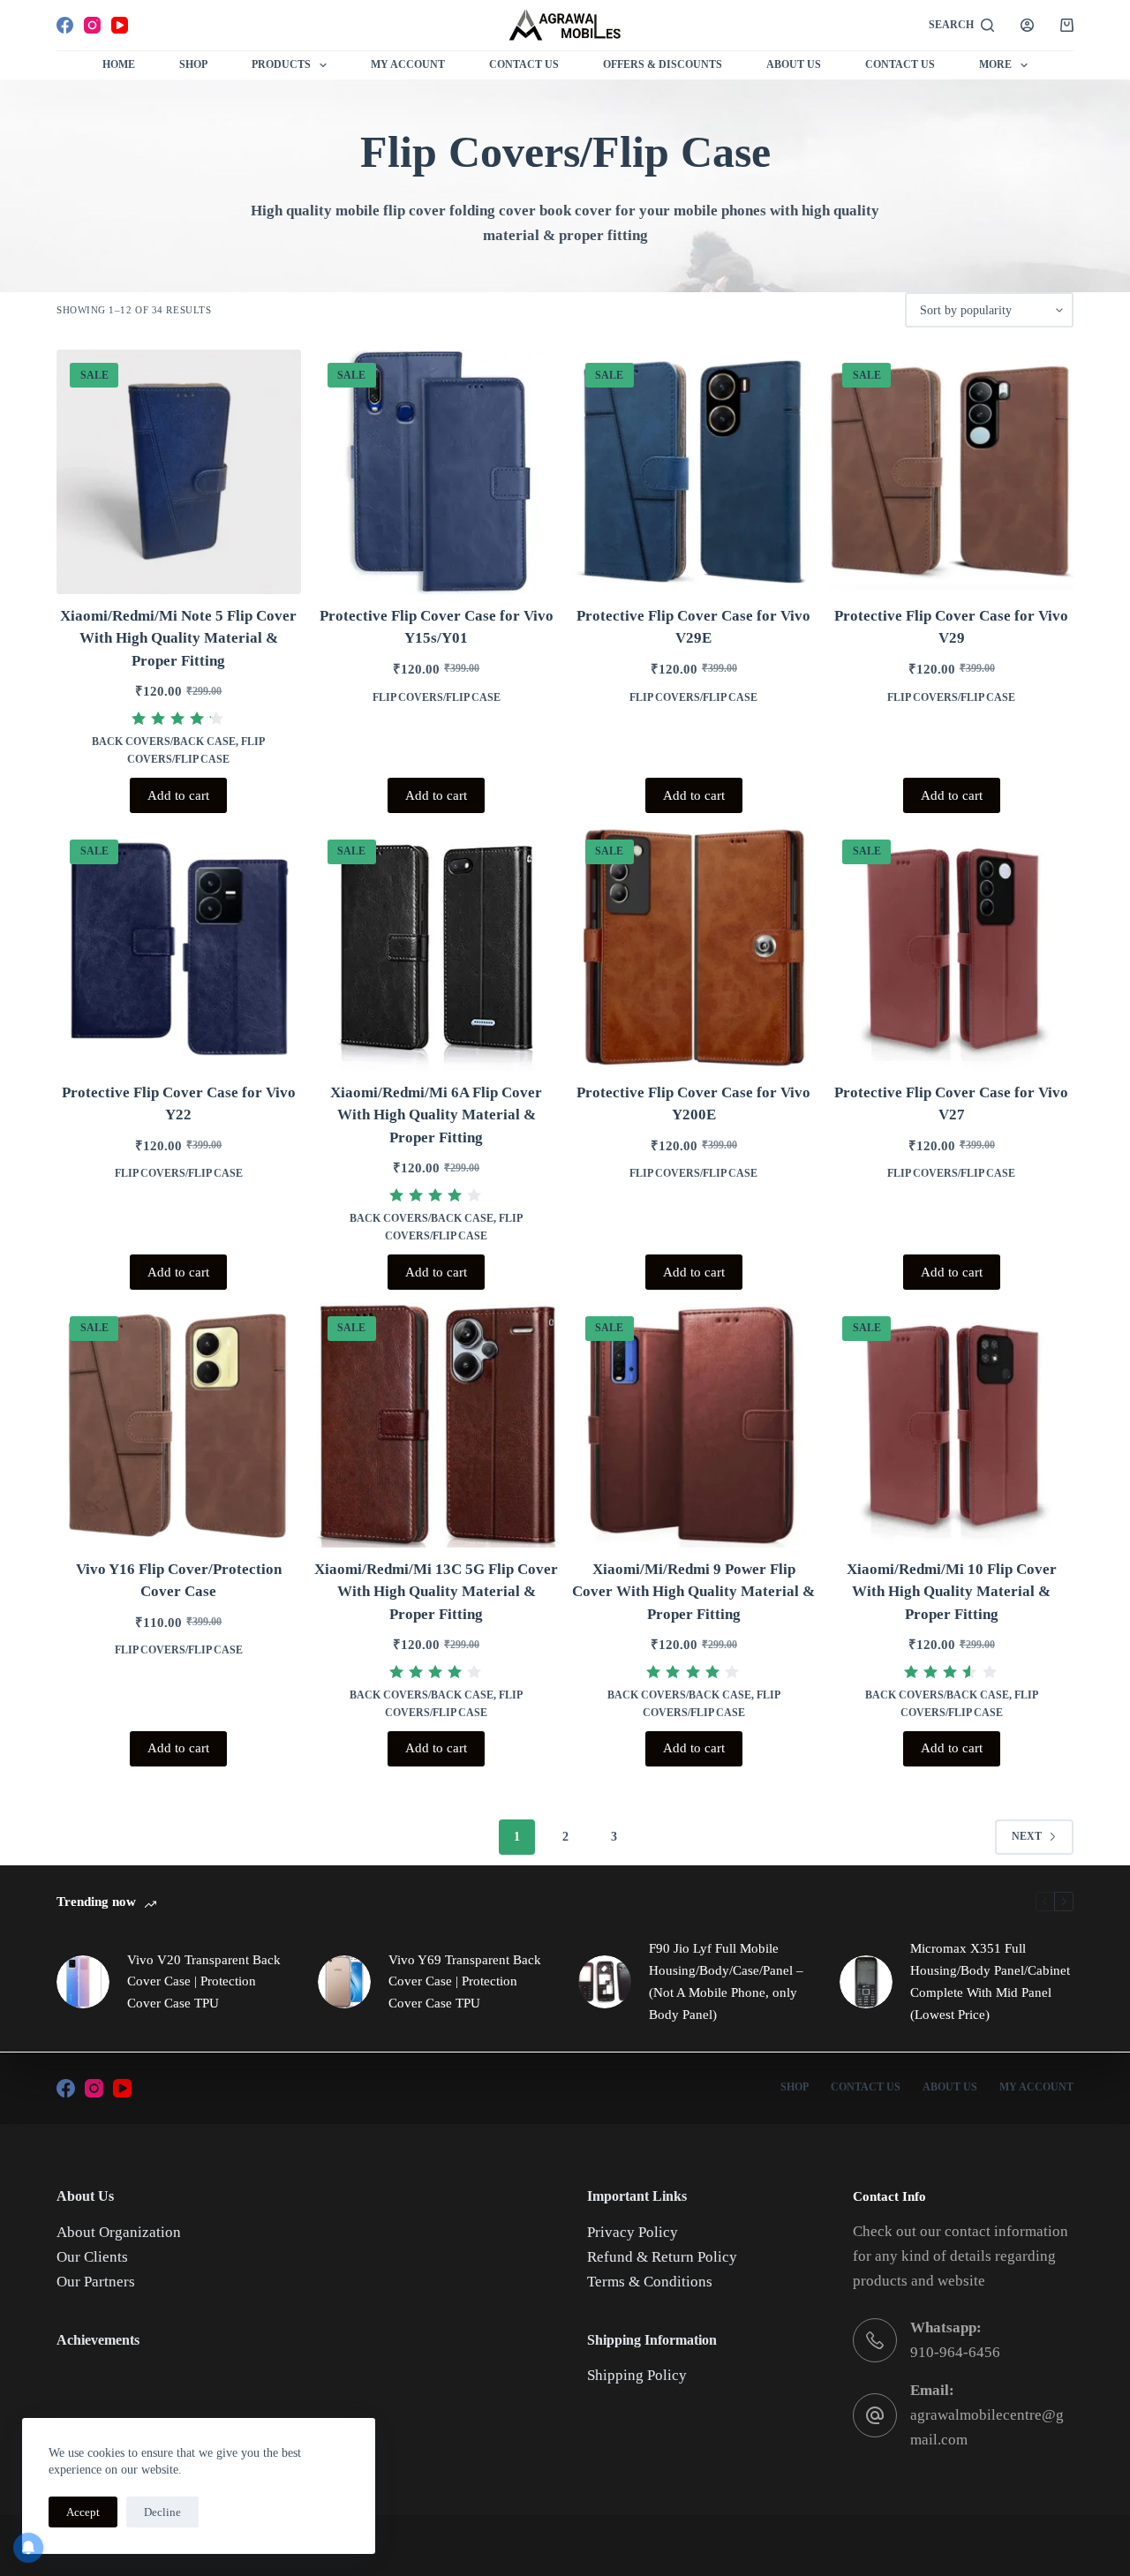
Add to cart (178, 795)
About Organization (119, 2232)
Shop (193, 64)
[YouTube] (120, 25)
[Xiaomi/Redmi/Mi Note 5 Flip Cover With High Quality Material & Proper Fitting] (179, 472)
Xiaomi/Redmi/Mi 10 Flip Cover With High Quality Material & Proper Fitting (952, 1592)
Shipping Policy (637, 2375)
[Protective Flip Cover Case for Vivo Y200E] (694, 949)
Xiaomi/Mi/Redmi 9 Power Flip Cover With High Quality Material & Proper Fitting (693, 1592)
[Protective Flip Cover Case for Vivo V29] (951, 472)
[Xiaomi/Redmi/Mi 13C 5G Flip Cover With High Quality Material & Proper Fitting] (437, 1425)
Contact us (900, 64)
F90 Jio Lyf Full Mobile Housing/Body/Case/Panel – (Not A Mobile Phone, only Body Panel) (726, 1981)
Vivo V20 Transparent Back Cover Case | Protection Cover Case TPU (204, 1982)
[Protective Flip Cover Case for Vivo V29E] (694, 472)
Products (281, 64)
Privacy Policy (633, 2232)
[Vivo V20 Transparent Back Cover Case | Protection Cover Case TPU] (83, 1982)
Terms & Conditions (650, 2282)
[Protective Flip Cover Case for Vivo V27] (951, 949)
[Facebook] (65, 25)
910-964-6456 (955, 2352)
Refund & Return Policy (662, 2257)
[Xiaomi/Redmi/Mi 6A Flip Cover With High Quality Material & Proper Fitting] (437, 949)
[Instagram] (92, 25)
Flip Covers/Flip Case (437, 697)
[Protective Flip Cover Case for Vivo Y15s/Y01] (437, 472)
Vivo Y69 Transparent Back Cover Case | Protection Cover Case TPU (465, 1982)
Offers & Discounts (663, 64)
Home (119, 64)
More (995, 64)
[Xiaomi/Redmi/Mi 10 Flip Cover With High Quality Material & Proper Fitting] (951, 1425)
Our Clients (92, 2257)
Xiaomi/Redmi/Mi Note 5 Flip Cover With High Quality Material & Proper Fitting (178, 638)
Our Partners (96, 2282)
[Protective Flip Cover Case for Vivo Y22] (179, 949)
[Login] (1027, 25)
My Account (408, 64)
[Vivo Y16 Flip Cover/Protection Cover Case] (179, 1425)
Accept (83, 2512)
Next (1027, 1836)
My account (1036, 2087)
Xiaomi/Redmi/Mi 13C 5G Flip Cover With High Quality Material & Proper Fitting (436, 1592)
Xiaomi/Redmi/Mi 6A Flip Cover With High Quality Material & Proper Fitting (436, 1115)
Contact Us (524, 64)
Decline (162, 2512)
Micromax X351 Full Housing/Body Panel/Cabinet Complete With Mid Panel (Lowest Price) (990, 1981)
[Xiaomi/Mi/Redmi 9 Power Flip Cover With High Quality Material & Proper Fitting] (694, 1425)
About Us (794, 64)
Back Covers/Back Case (164, 742)
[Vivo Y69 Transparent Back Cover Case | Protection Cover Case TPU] (344, 1982)
